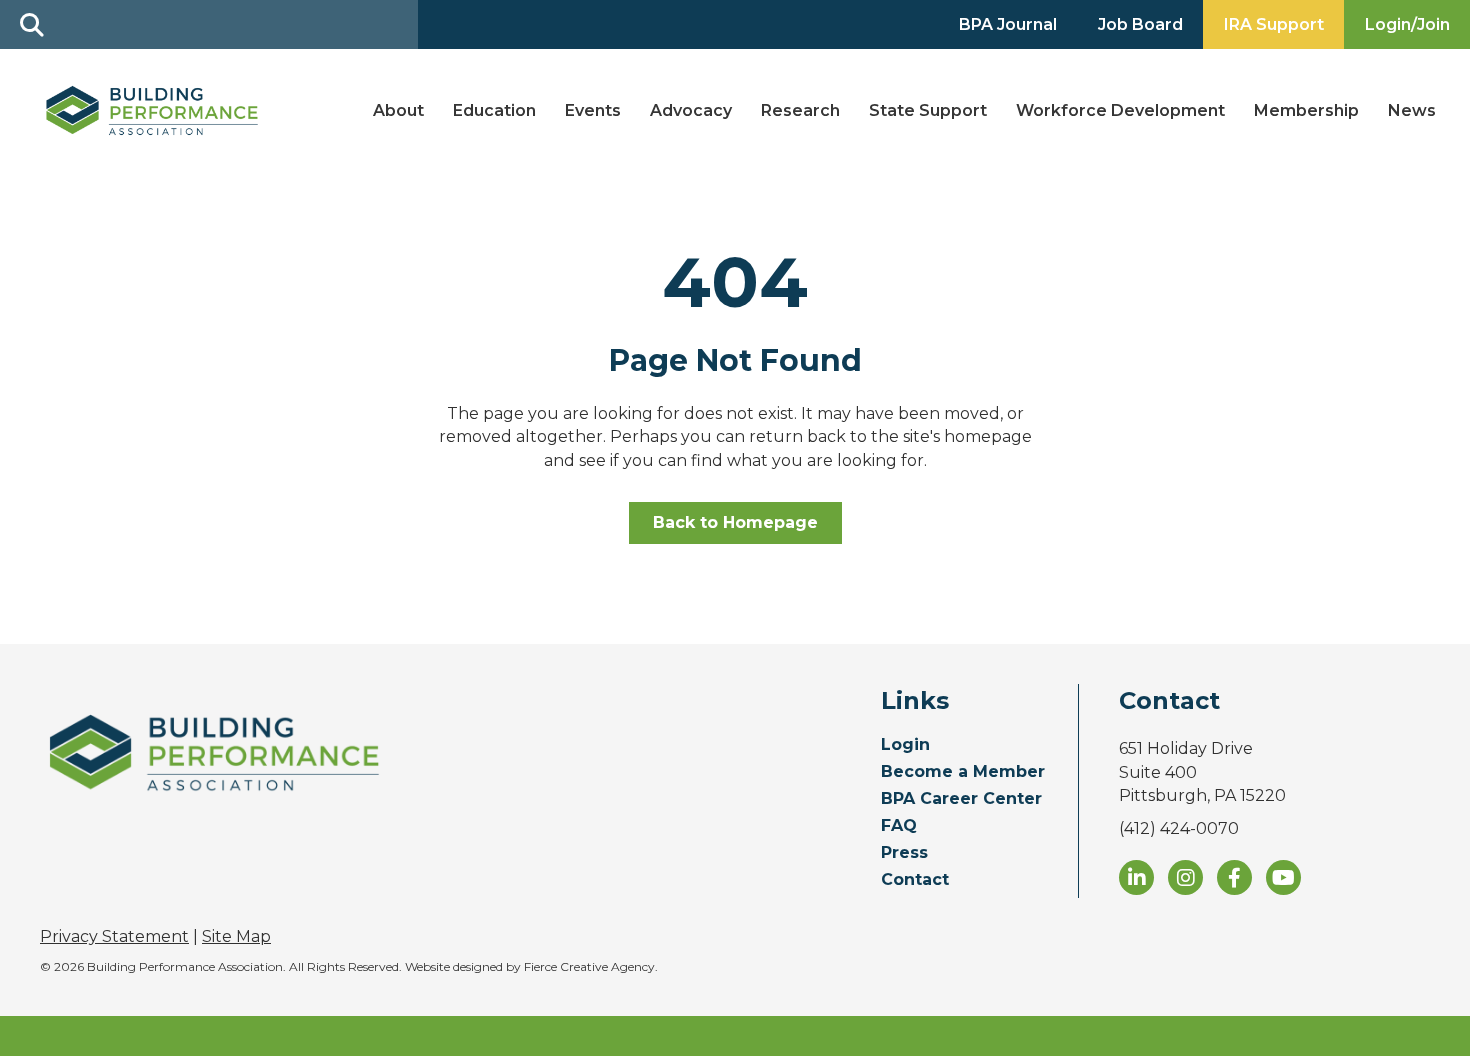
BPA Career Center (961, 799)
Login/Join (1407, 24)
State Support (928, 110)
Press (904, 853)
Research (800, 110)
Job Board (1140, 24)
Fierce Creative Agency (589, 966)
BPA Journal (1008, 24)
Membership (1306, 110)
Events (593, 110)
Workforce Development (1120, 110)
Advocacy (691, 110)
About (398, 110)
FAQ (899, 826)
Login (905, 745)
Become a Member (963, 772)
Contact (915, 880)
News (1412, 110)
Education (494, 110)
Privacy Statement (114, 936)
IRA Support (1274, 24)
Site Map (236, 936)
